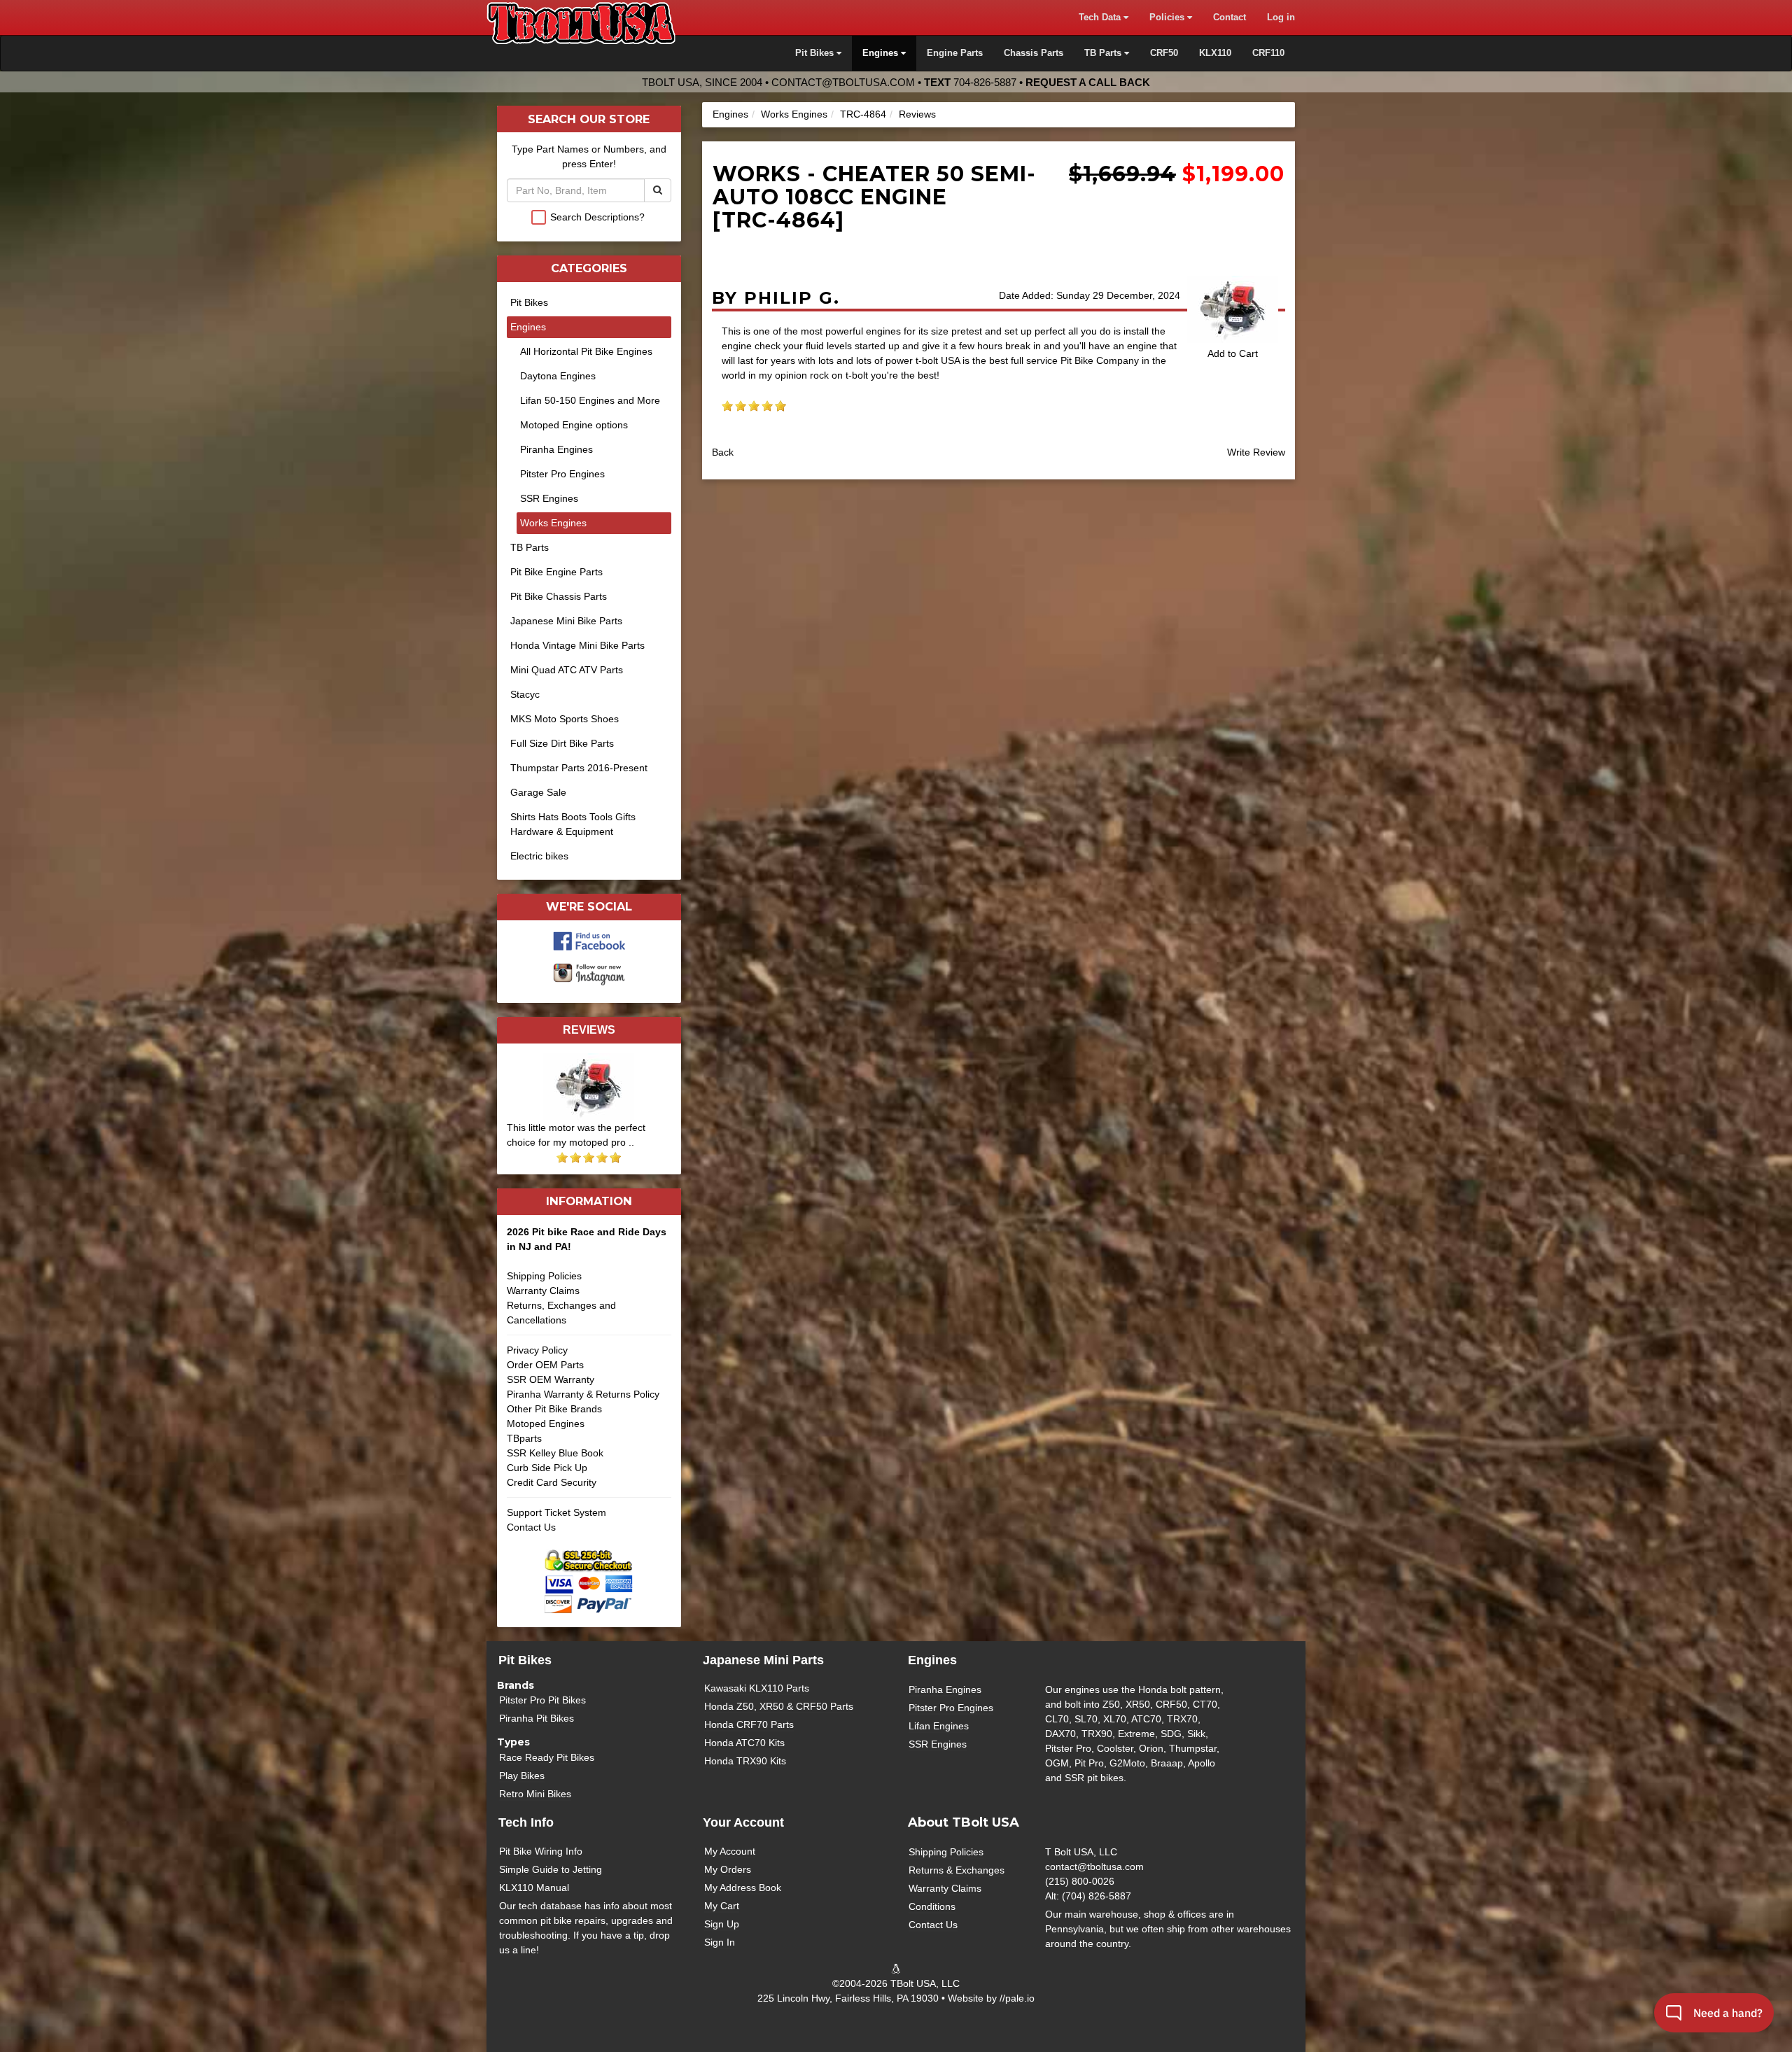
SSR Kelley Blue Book (555, 1453)
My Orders (728, 1869)
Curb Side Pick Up (547, 1468)
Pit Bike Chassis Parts (559, 596)
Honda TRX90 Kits (745, 1761)
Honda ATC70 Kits (744, 1743)
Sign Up (722, 1924)
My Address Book (743, 1888)
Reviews (917, 114)
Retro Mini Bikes (535, 1794)
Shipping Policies (544, 1276)
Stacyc (525, 694)
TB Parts (530, 547)
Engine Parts (955, 53)
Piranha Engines (556, 449)
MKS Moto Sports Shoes (565, 719)
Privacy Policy (537, 1350)
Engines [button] (882, 53)
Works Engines (794, 114)
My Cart (722, 1906)
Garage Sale (538, 792)
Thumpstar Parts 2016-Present (579, 768)
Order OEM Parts (545, 1365)
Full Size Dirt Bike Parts (562, 743)
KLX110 (1215, 53)
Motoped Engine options (574, 425)
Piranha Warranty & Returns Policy (583, 1394)
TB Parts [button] (1104, 53)
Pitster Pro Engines (562, 474)
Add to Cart (1233, 353)
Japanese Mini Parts (763, 1660)
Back (723, 452)
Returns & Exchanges (957, 1870)
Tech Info (526, 1822)
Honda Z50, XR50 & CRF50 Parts (779, 1706)
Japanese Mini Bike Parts (566, 621)
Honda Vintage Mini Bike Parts (577, 645)
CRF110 (1268, 53)
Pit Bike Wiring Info (541, 1851)
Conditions (932, 1906)
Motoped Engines (546, 1424)
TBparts (524, 1438)
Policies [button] (1168, 17)
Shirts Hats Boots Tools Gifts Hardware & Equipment (573, 824)
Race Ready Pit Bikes (547, 1757)
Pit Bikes (529, 302)
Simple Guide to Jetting (551, 1869)
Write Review (1256, 452)
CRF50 (1164, 53)
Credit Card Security (552, 1482)
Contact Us (531, 1527)
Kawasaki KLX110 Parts (757, 1688)
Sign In (720, 1942)
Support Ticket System (556, 1512)
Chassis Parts (1034, 53)
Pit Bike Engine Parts (556, 572)
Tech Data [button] (1101, 17)
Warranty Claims (543, 1291)
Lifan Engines (939, 1726)
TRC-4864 (863, 114)
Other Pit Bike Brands (554, 1409)
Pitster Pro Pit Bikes (542, 1700)
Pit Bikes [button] (816, 53)
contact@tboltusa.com (843, 82)
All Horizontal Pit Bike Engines (586, 351)
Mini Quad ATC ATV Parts (567, 670)
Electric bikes (539, 856)
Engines (730, 114)
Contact (1230, 17)
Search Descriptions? (597, 217)
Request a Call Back (1088, 82)
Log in (1281, 17)
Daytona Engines (558, 376)
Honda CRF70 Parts (749, 1724)
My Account (730, 1851)
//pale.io (1017, 1998)
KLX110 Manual (534, 1888)
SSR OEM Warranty (551, 1379)
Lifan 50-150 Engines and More (590, 400)
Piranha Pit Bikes (537, 1718)
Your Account (743, 1822)
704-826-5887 (985, 82)
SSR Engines (549, 498)
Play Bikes (522, 1776)
